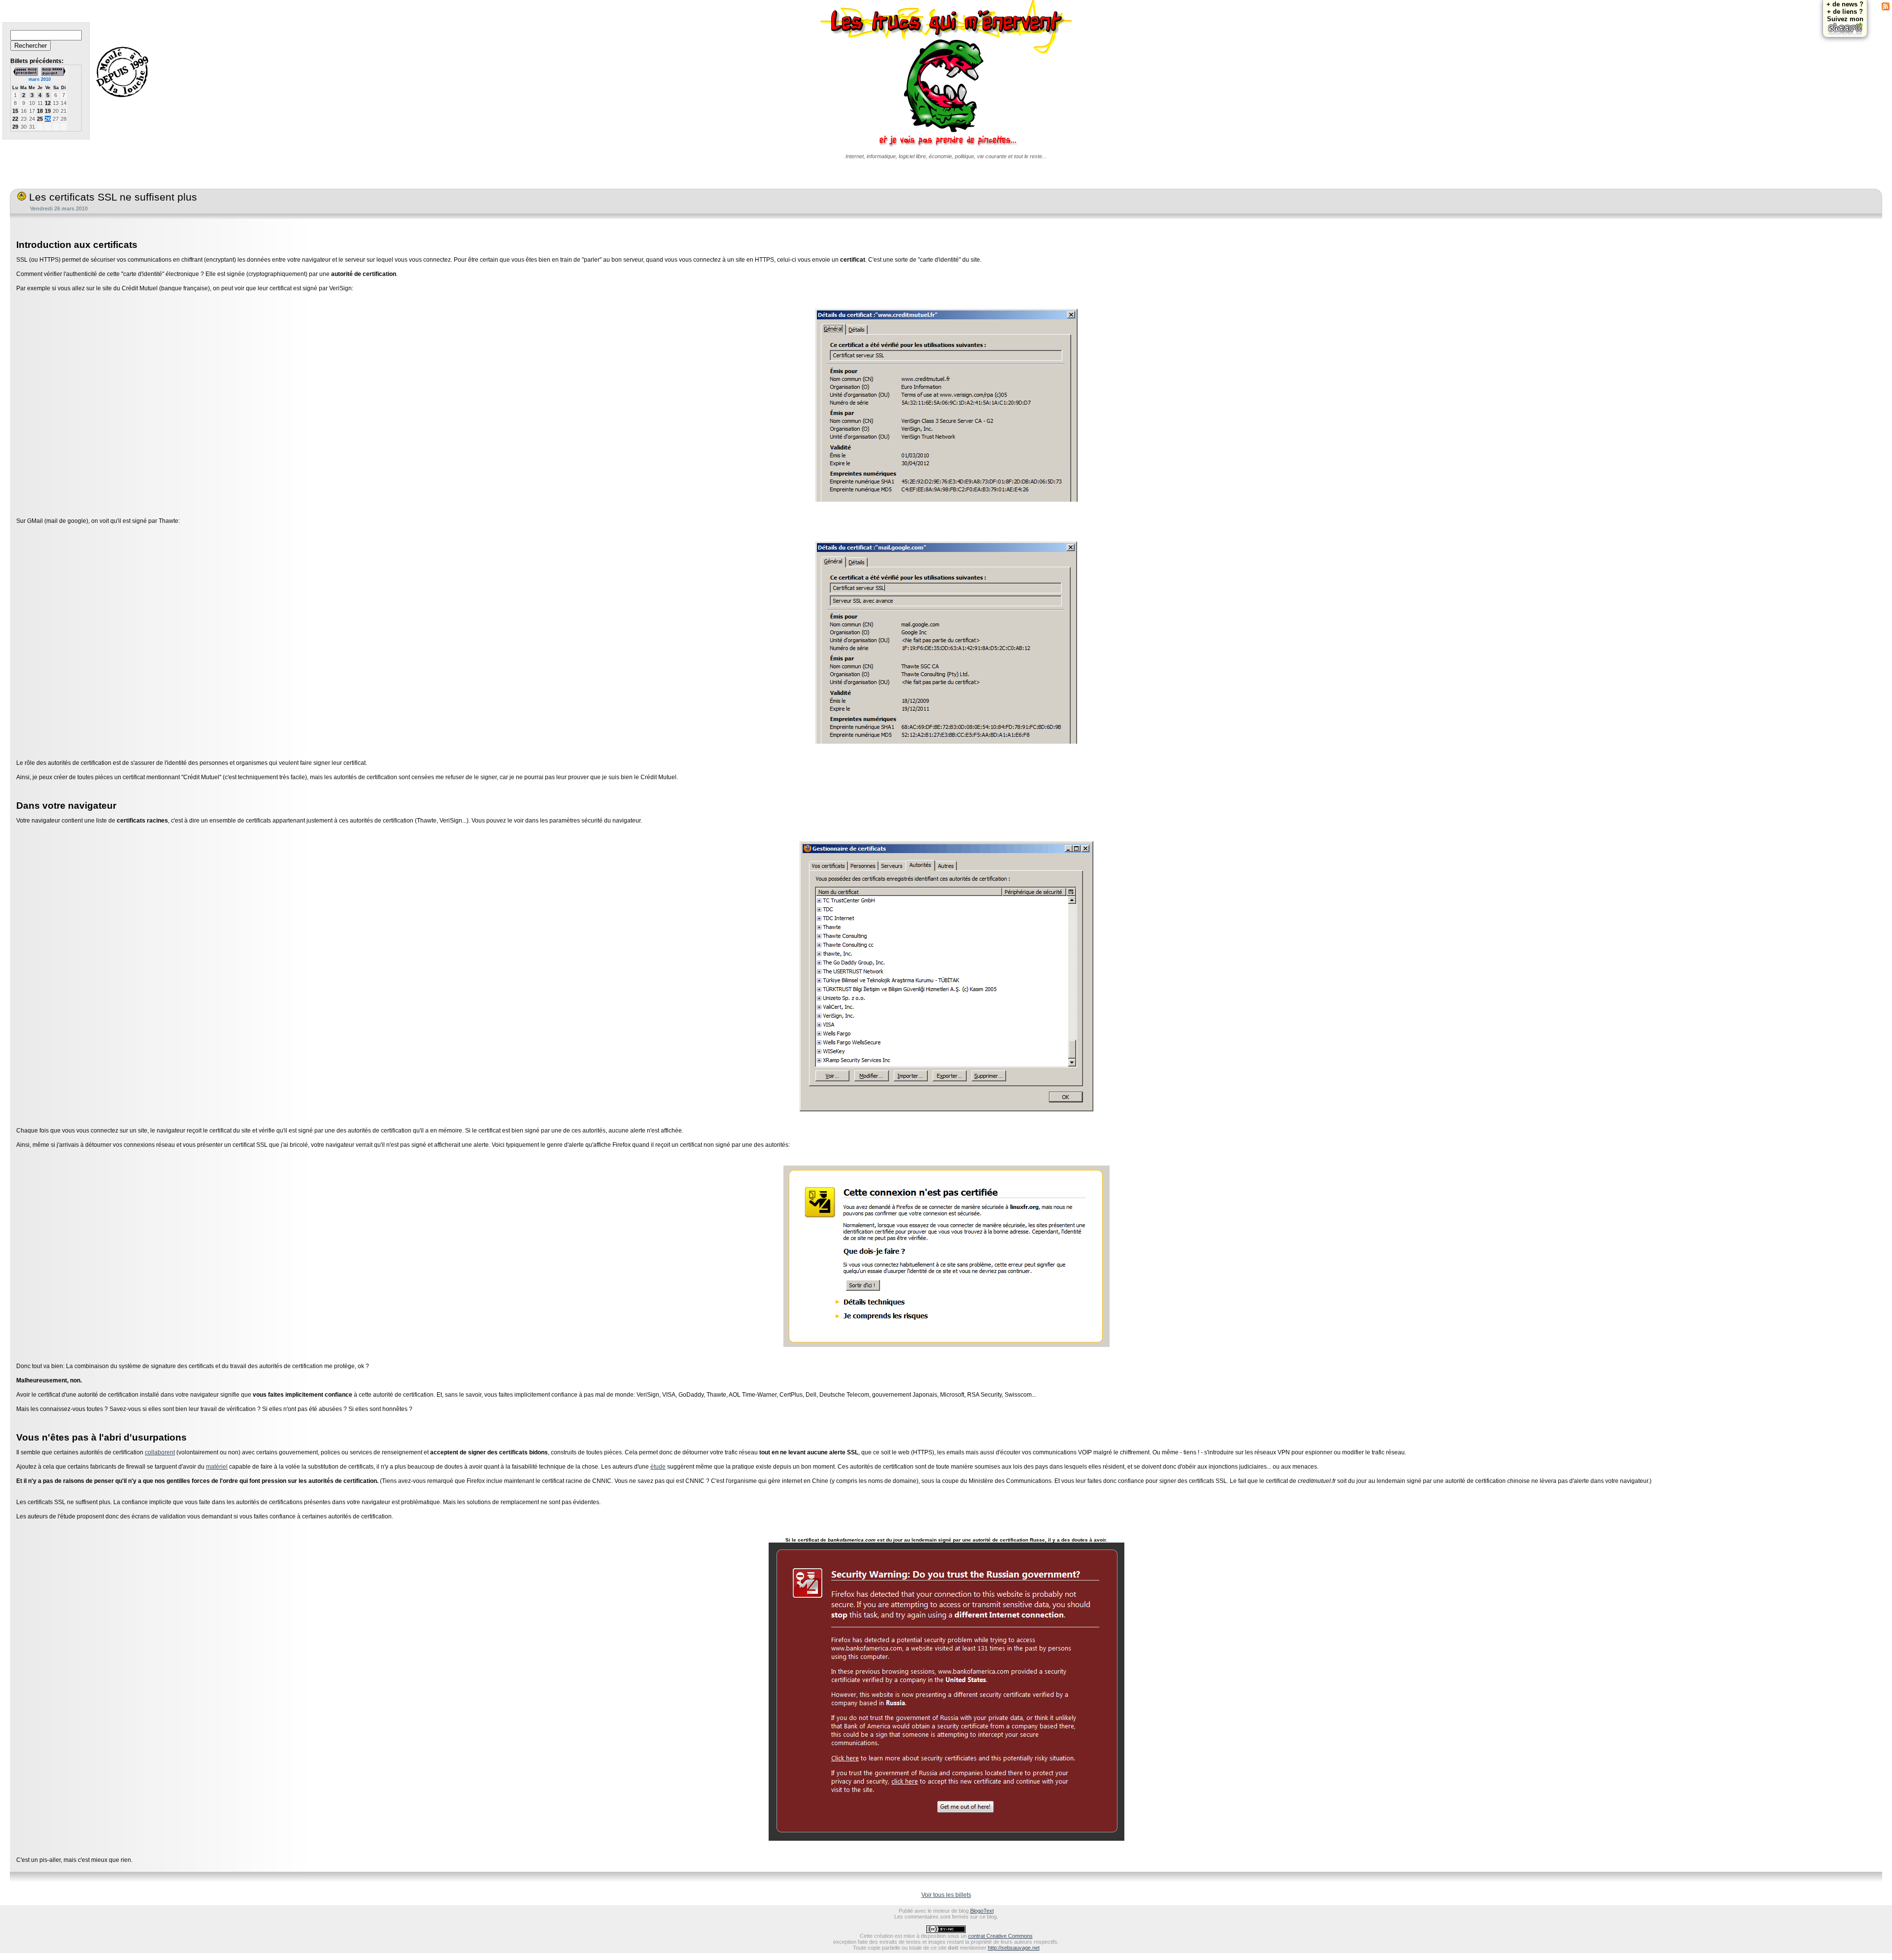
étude (658, 1467)
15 (15, 111)
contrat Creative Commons (1000, 1936)
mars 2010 (40, 79)
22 (15, 119)
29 (15, 127)
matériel (217, 1467)
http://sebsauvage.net (1014, 1948)
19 (48, 111)
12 (48, 103)
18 (40, 111)
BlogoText (982, 1911)
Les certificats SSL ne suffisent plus (112, 197)
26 (48, 119)
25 (40, 119)
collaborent (160, 1452)
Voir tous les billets (946, 1895)
